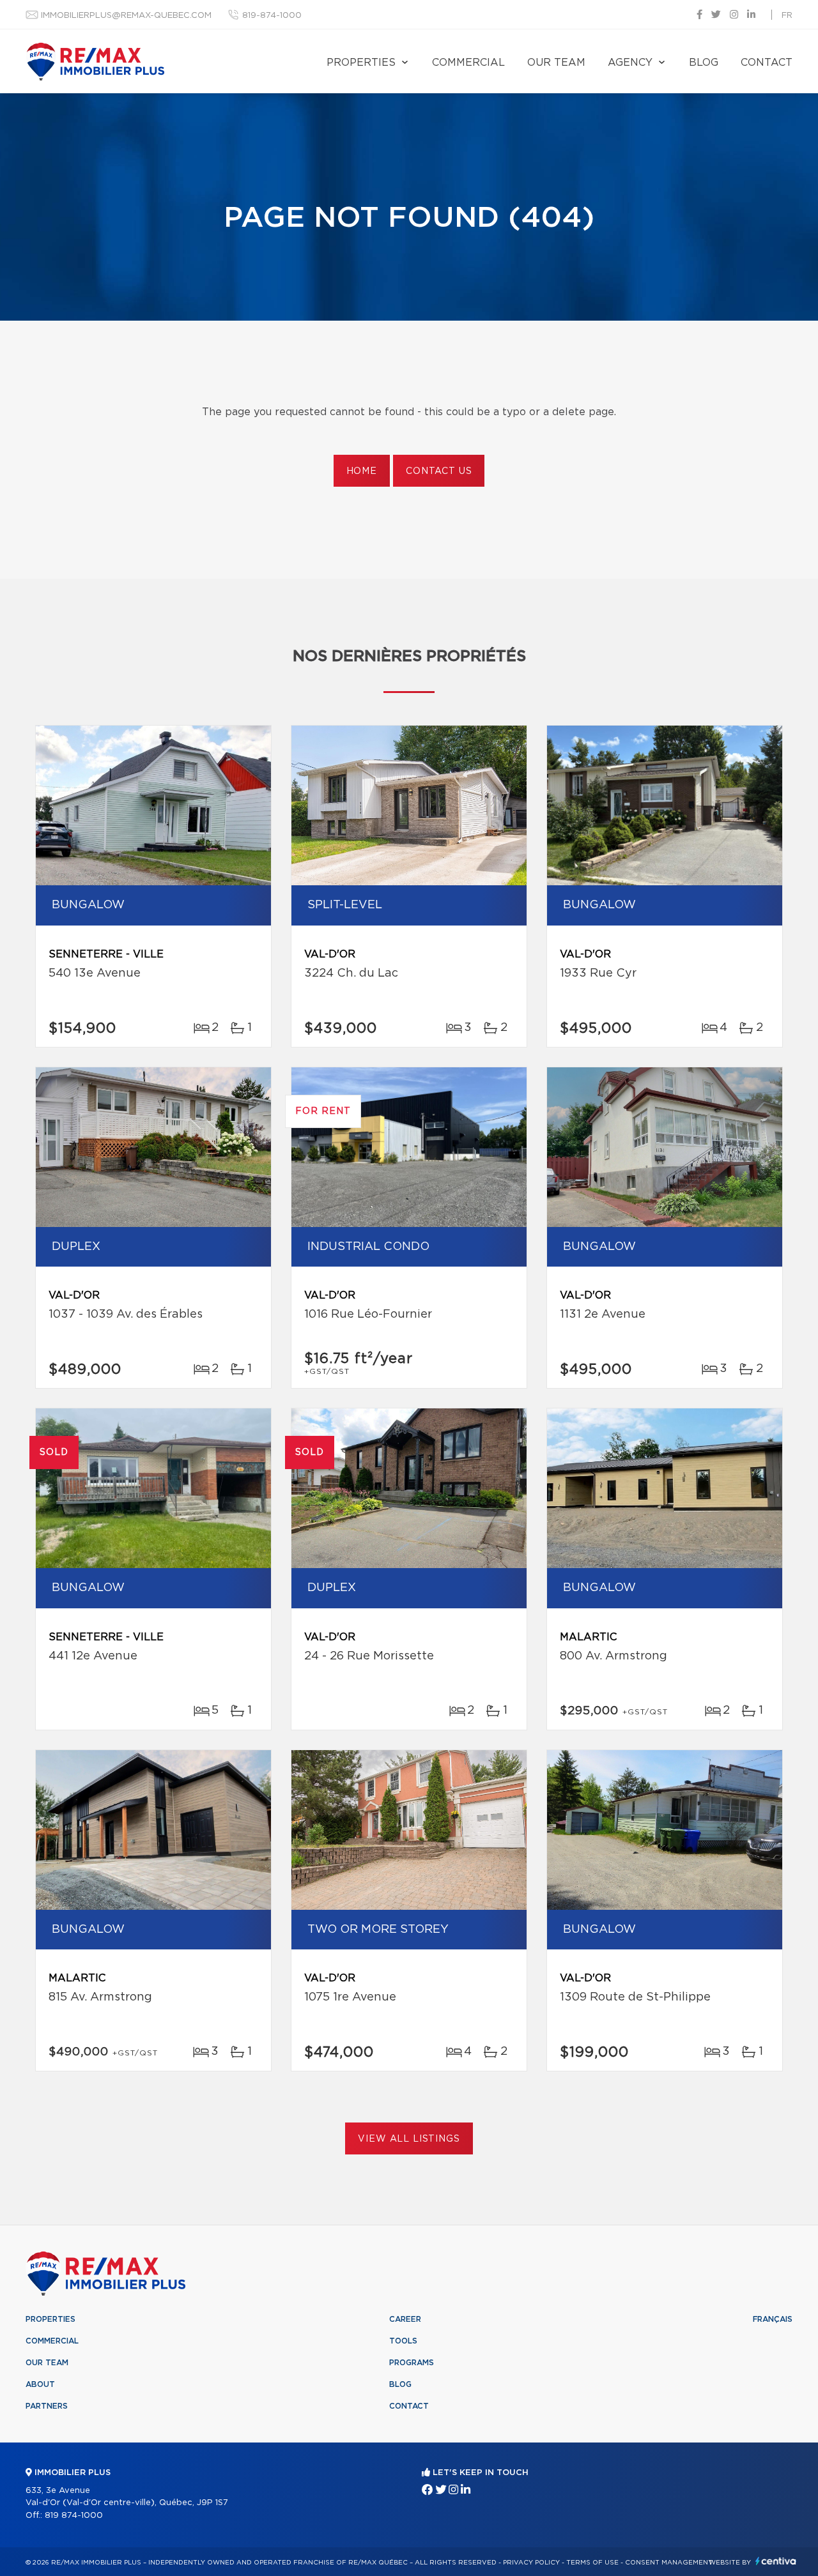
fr (787, 16)
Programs (412, 2363)
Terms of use (592, 2563)
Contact (767, 63)
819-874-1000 (272, 16)
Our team (556, 63)
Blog (704, 63)
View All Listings (409, 2139)
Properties (361, 63)
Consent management (669, 2563)
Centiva (776, 2561)
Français (773, 2319)
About (40, 2384)
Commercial (468, 63)
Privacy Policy (531, 2563)
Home (362, 471)
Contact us (439, 471)
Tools (403, 2341)
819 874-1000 (74, 2516)
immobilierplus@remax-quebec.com (126, 16)
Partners (47, 2406)
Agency (630, 63)
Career (405, 2319)
